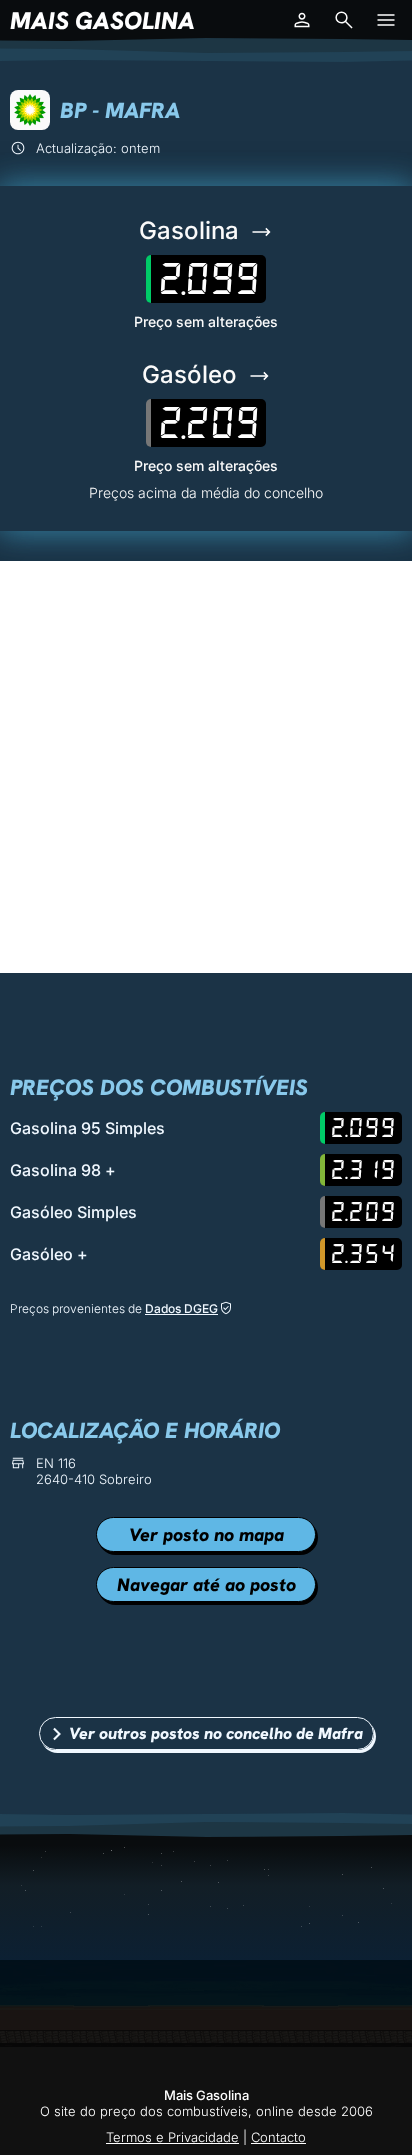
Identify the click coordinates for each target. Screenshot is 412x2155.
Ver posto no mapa (206, 1534)
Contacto (278, 2137)
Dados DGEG (181, 1308)
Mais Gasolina (102, 20)
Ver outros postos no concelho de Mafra (216, 1733)
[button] (302, 20)
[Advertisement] (206, 767)
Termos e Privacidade (172, 2137)
